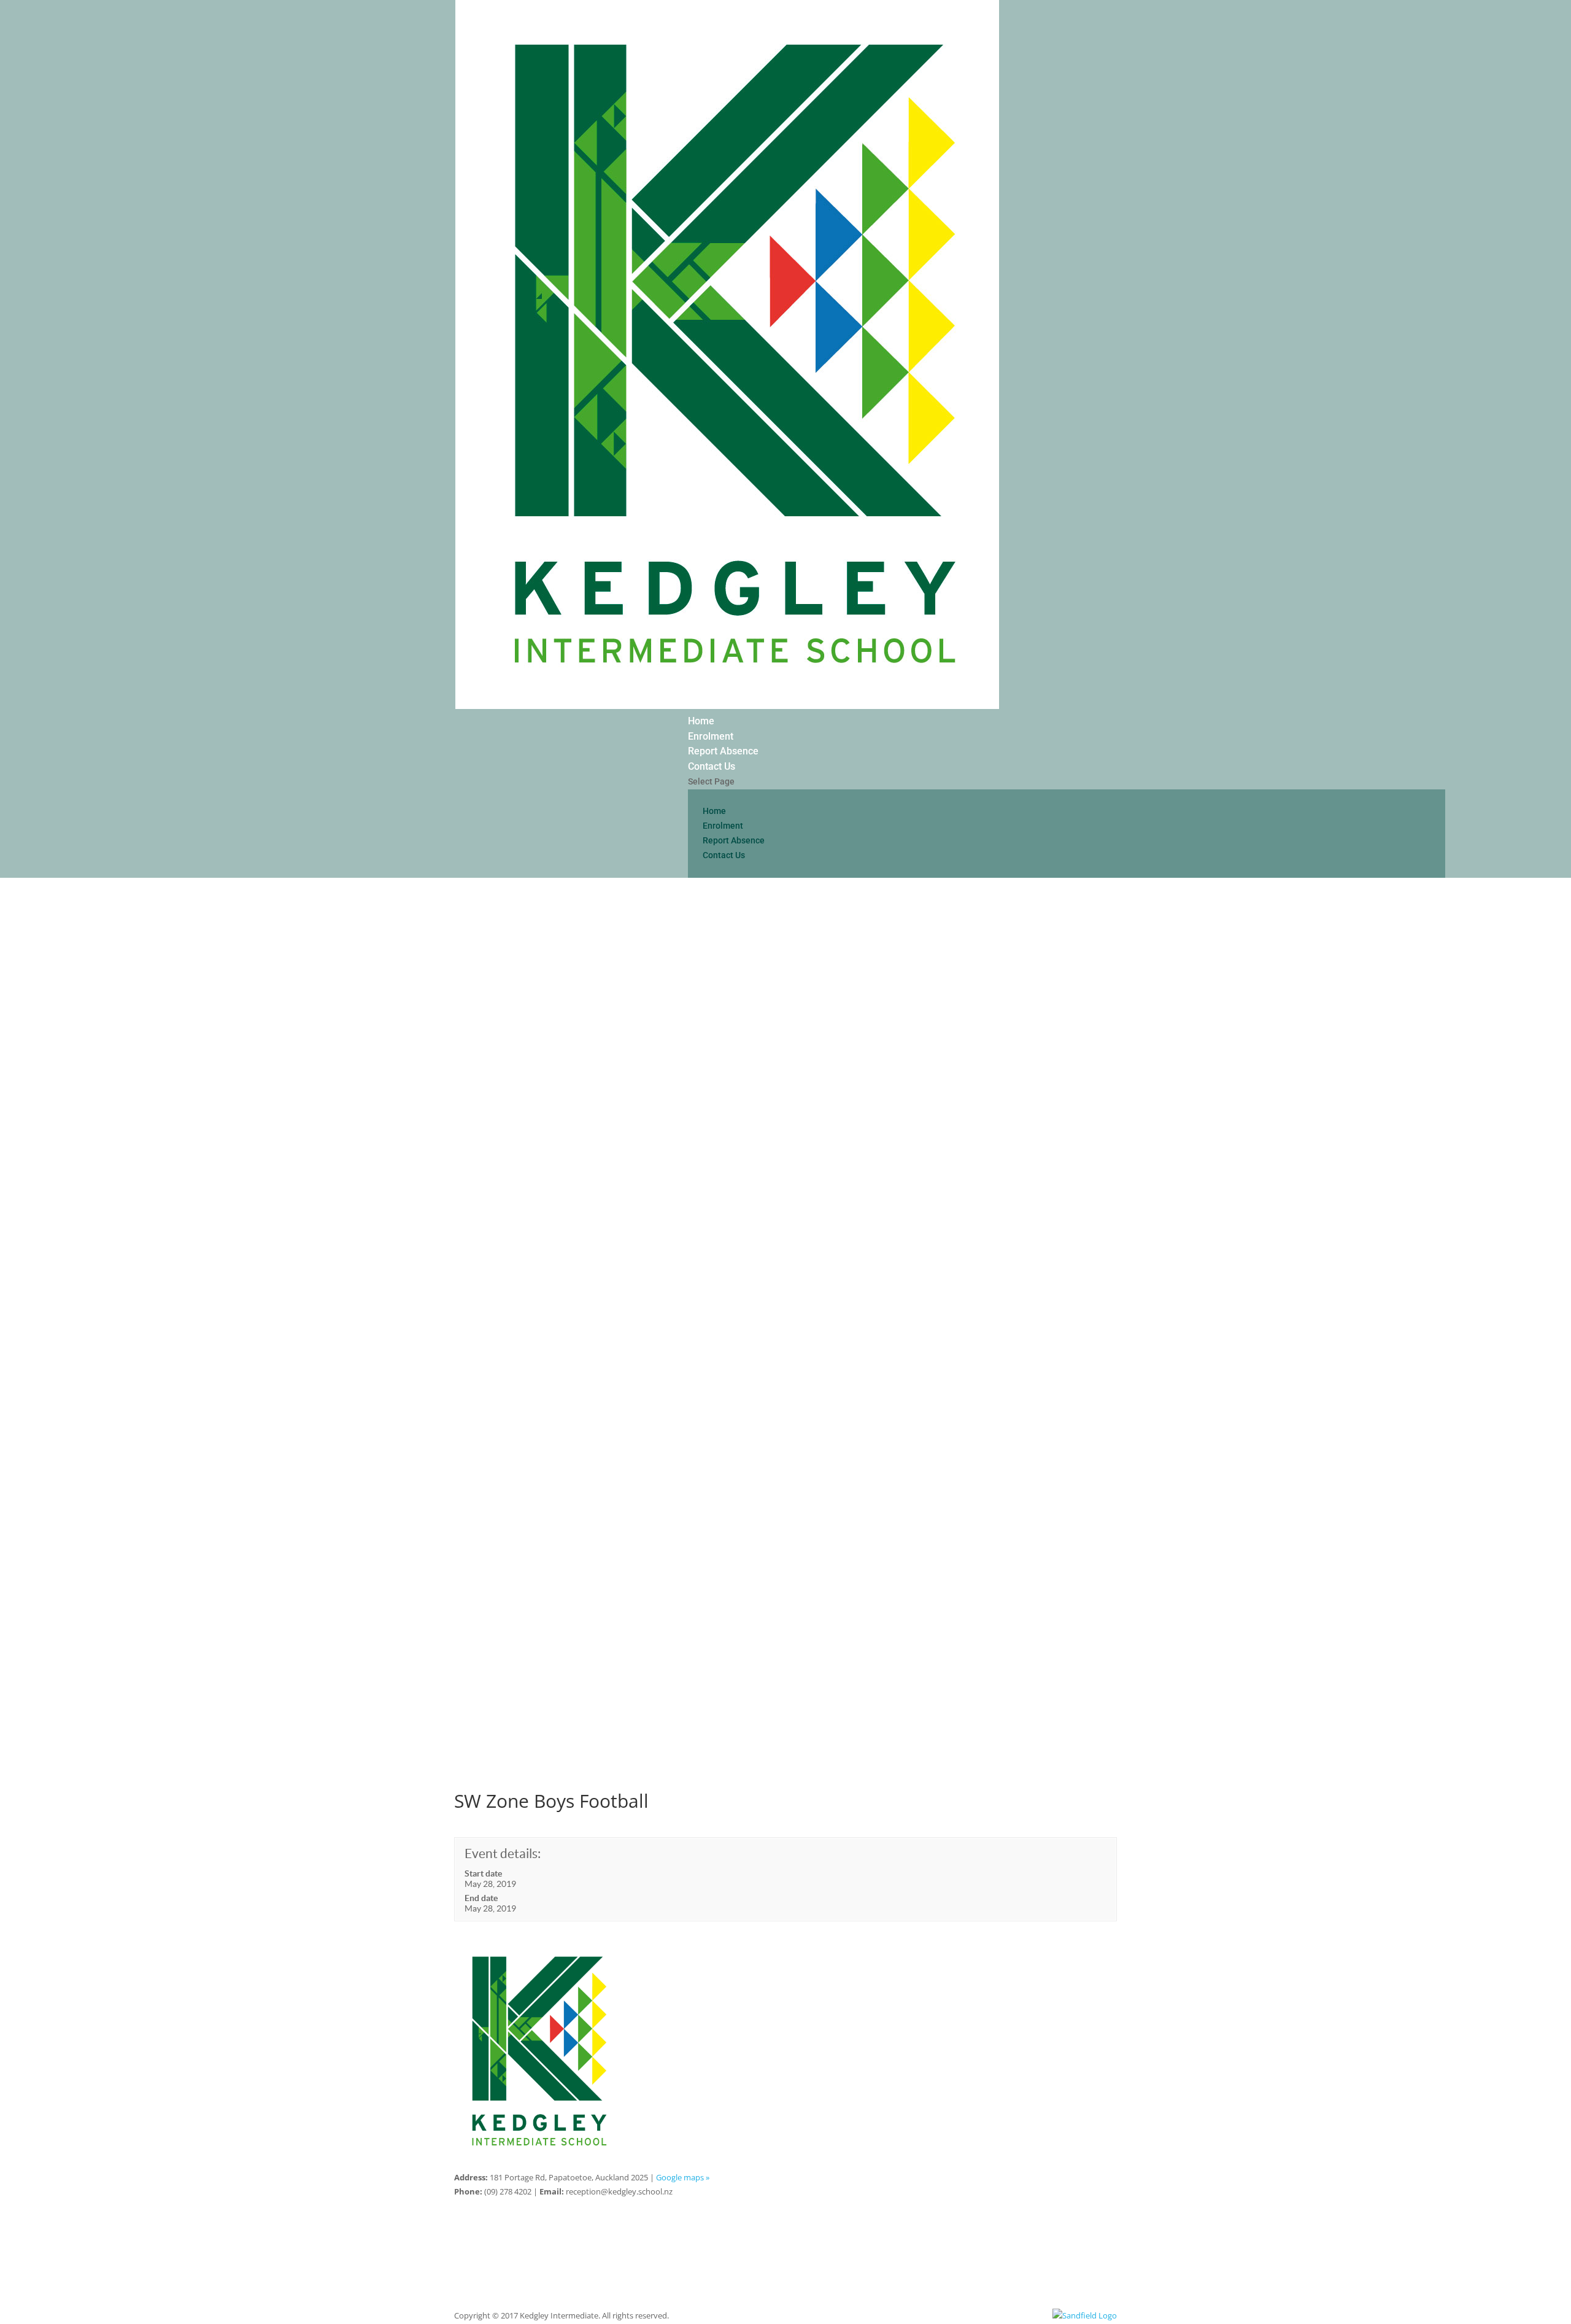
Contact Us (712, 766)
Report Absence (723, 751)
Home (701, 721)
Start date (483, 1873)
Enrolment (711, 736)
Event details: (503, 1853)
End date (481, 1898)
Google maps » (683, 2177)
